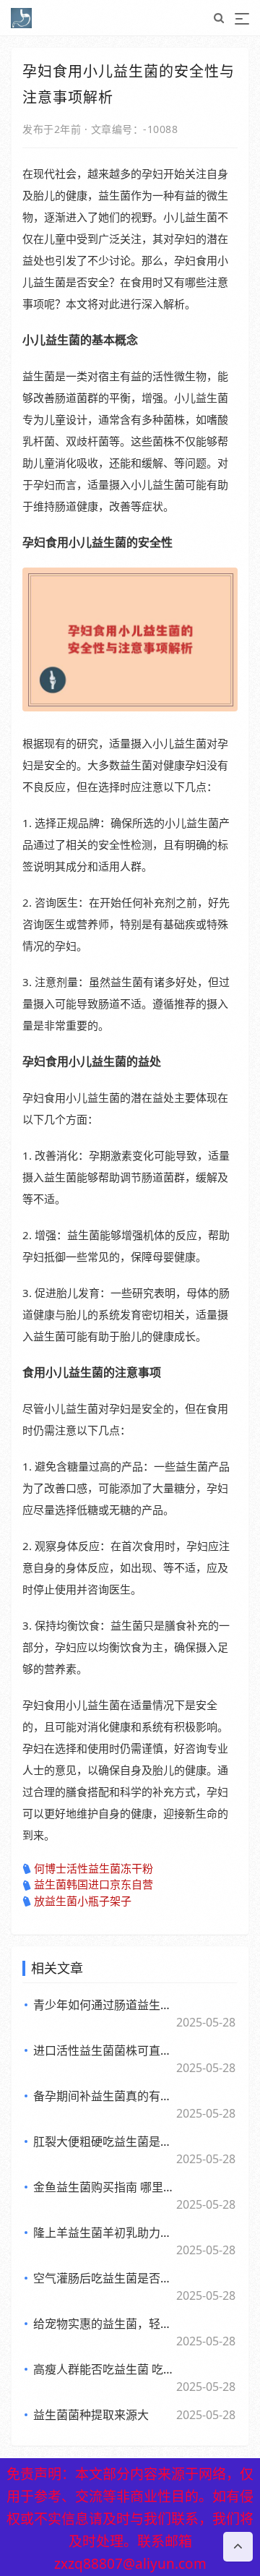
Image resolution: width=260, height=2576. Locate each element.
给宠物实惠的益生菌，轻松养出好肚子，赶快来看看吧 (105, 2324)
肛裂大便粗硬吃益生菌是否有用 (105, 2141)
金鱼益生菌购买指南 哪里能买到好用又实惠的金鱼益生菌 (105, 2187)
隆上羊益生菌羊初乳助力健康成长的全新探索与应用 (105, 2233)
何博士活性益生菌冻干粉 (94, 1868)
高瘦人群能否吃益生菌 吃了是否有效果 (105, 2369)
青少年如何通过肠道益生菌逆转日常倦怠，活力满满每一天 (105, 2005)
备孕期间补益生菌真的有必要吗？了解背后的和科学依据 (105, 2096)
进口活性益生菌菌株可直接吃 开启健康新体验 (105, 2050)
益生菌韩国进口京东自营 (94, 1884)
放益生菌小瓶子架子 (83, 1901)
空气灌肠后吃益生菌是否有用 (105, 2278)
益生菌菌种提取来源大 (91, 2415)
